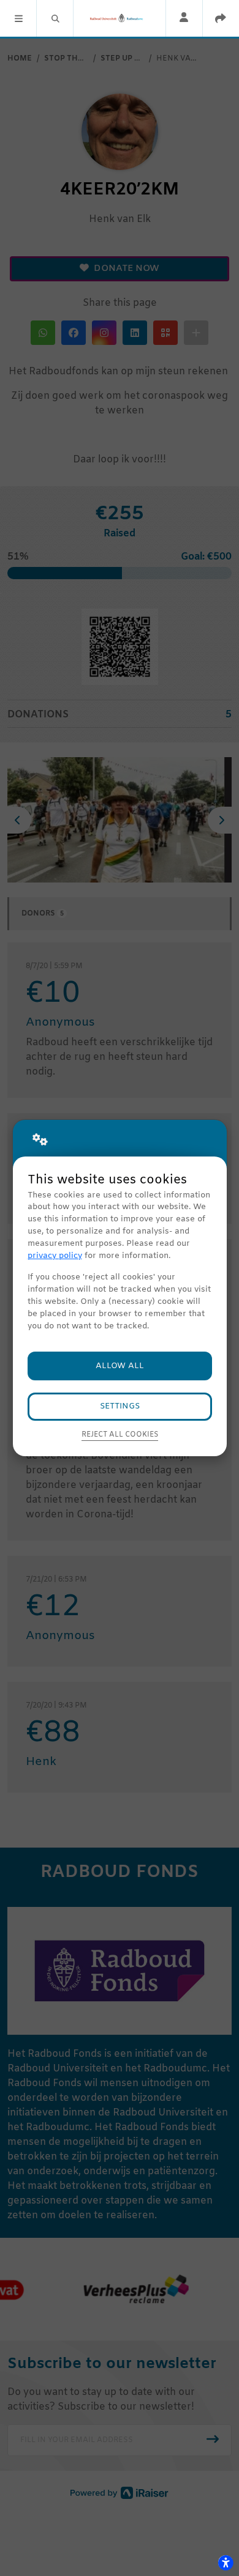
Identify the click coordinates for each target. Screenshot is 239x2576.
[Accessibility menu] (226, 2563)
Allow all (120, 1366)
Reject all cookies (120, 1435)
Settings (120, 1406)
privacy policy (55, 1256)
